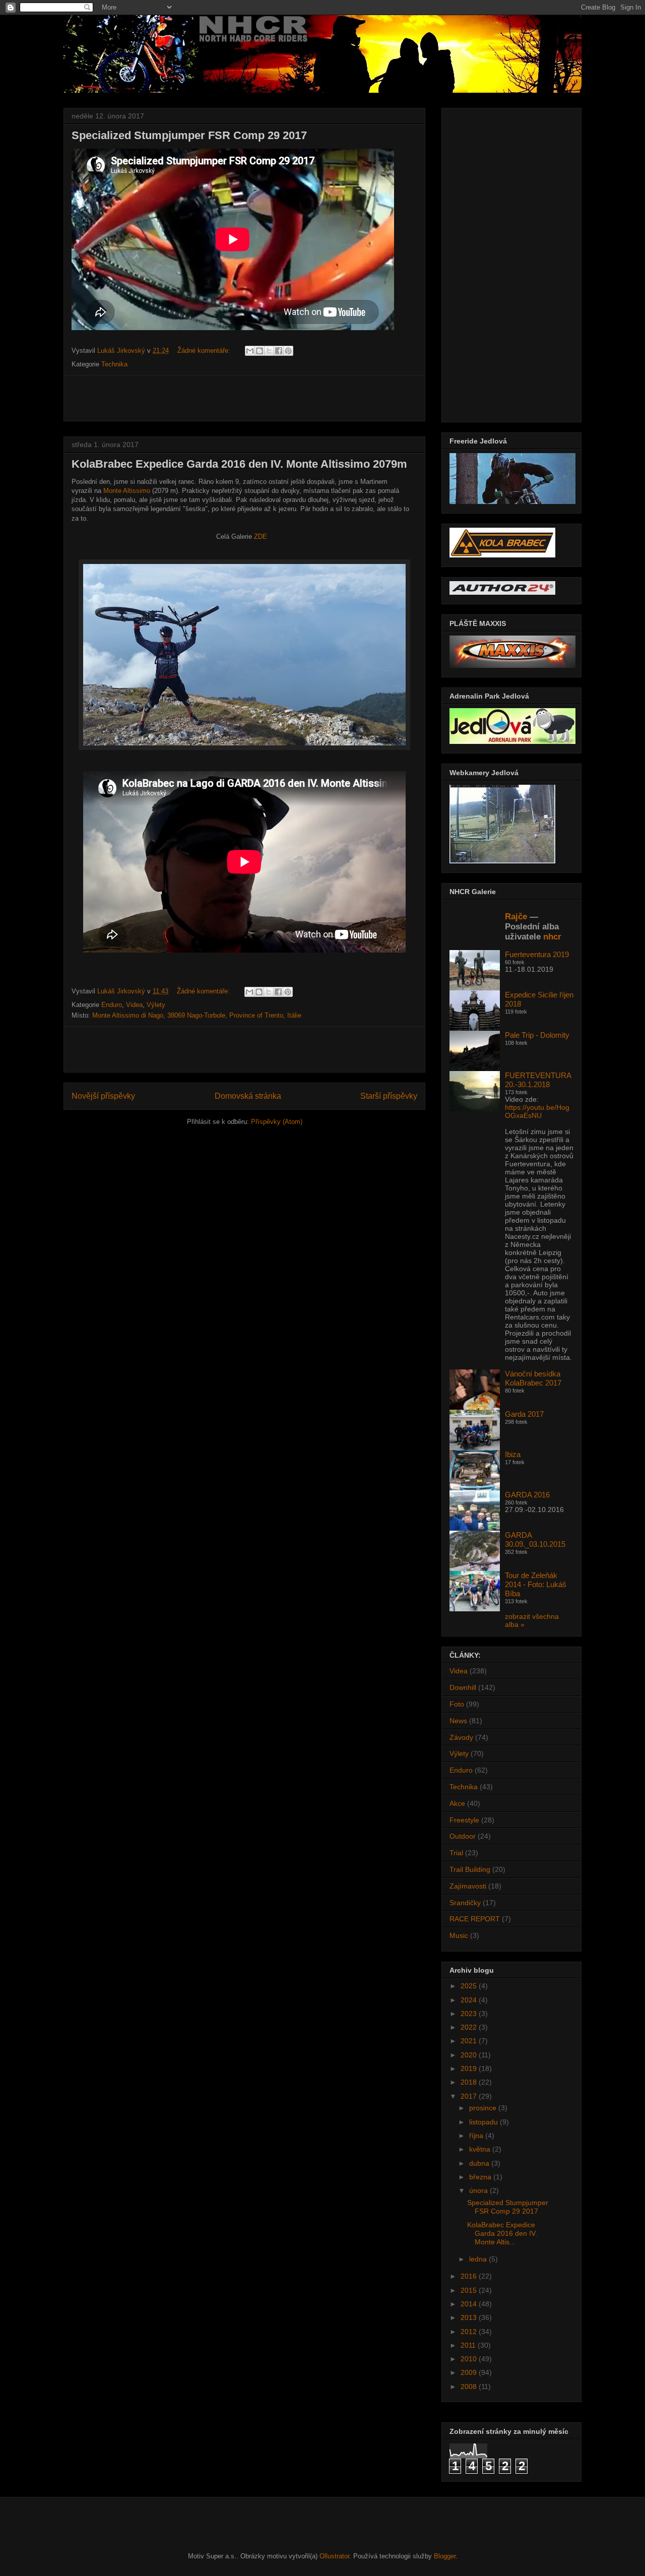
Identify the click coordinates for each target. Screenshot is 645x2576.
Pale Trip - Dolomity (537, 1035)
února (479, 2190)
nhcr (552, 937)
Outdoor (463, 1836)
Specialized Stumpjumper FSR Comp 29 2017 (189, 135)
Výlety (156, 1005)
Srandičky (465, 1903)
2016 (470, 2276)
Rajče (516, 917)
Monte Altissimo (127, 491)
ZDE (261, 537)
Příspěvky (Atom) (277, 1122)
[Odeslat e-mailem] (250, 351)
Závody (461, 1737)
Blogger (445, 2556)
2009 (470, 2372)
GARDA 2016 (527, 1495)
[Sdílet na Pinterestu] (288, 351)
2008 (470, 2386)
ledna (479, 2259)
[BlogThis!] (260, 351)
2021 (470, 2041)
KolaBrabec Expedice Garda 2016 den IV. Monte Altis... (502, 2233)
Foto (457, 1704)
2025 (470, 1986)
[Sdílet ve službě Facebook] (279, 351)
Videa (134, 1005)
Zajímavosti (468, 1886)
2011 (469, 2345)
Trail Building (470, 1869)
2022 (470, 2027)
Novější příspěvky (103, 1096)
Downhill (463, 1687)
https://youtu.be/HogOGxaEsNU (537, 1111)
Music (459, 1935)
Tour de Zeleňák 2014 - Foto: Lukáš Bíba (536, 1584)
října (477, 2135)
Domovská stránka (248, 1096)
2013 (470, 2317)
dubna (480, 2163)
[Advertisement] (244, 398)
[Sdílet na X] (269, 351)
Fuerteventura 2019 (537, 954)
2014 (470, 2304)
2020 (470, 2055)
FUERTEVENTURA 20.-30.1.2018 (538, 1080)
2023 (470, 2014)
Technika (114, 364)
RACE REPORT (475, 1919)
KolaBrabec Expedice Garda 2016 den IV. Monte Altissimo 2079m (239, 464)
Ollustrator (334, 2556)
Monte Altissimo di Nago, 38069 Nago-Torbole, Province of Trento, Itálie (197, 1015)
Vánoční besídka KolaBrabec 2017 (533, 1378)
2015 (470, 2290)
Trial (456, 1853)
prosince (484, 2108)
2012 (470, 2332)
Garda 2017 (524, 1414)
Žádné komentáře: (205, 351)
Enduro (112, 1005)
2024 (470, 2000)
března (481, 2177)
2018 (470, 2082)
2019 (470, 2068)
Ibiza (513, 1454)
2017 (470, 2096)
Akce (457, 1803)
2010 (470, 2359)
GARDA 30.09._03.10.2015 (535, 1540)
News (458, 1721)
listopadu (485, 2122)
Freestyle (464, 1820)
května (481, 2149)
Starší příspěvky (389, 1096)
